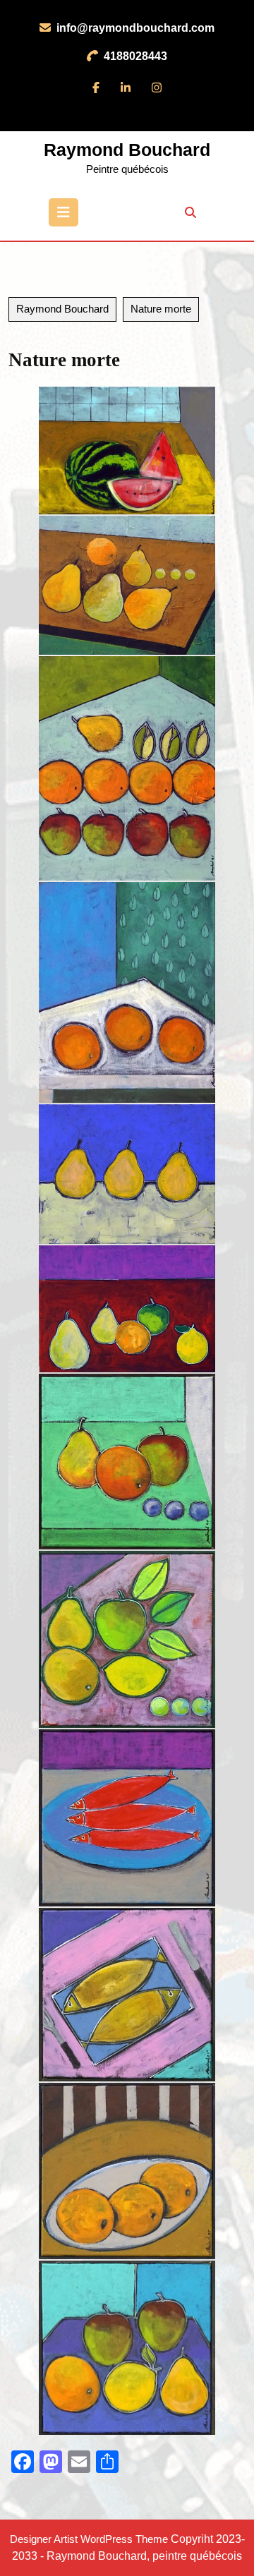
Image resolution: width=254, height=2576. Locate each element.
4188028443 (137, 56)
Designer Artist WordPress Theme (89, 2539)
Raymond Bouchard (127, 150)
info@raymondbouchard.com (135, 28)
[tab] (64, 212)
